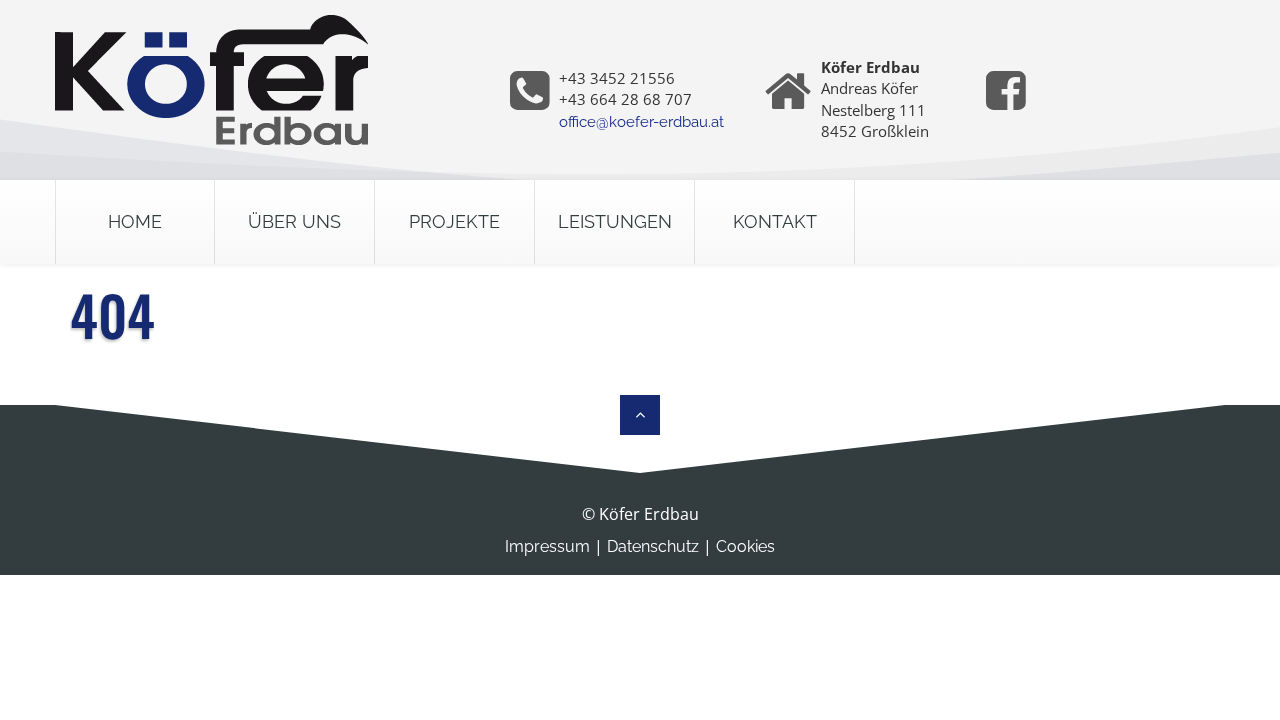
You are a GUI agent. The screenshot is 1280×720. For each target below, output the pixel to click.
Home (135, 221)
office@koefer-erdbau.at (641, 122)
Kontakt (775, 221)
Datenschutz (653, 546)
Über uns (294, 221)
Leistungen (615, 221)
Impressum (547, 546)
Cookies (745, 546)
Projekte (454, 221)
